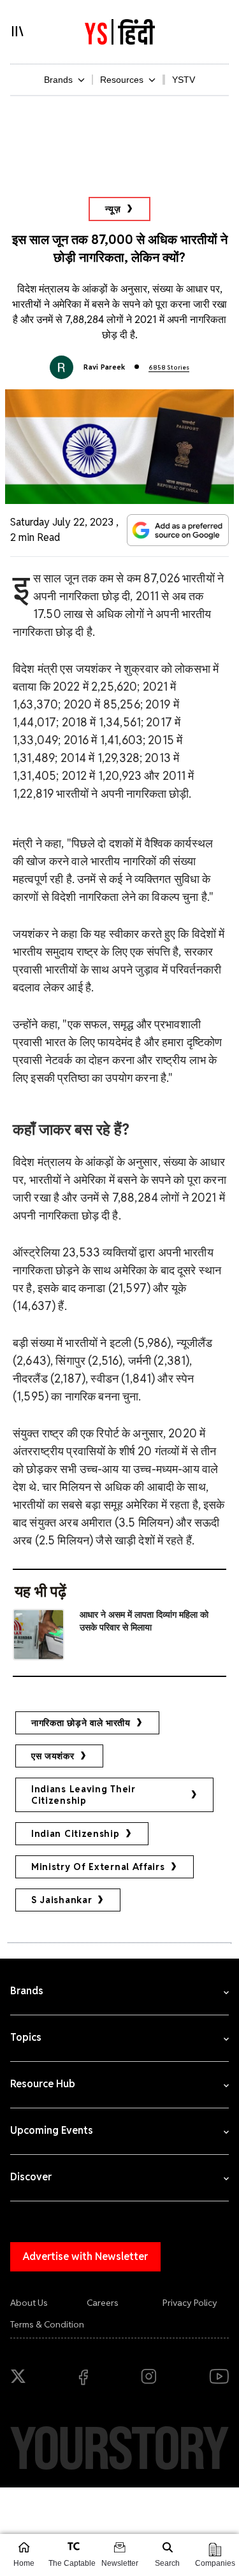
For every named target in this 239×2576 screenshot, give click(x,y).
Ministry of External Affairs (98, 1867)
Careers (103, 2303)
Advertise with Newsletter (85, 2256)
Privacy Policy (190, 2303)
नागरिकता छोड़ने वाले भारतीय (81, 1723)
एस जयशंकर (53, 1756)
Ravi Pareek (105, 367)
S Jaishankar (62, 1900)
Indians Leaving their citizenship (83, 1795)
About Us (29, 2303)
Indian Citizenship (76, 1834)
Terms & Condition (47, 2324)
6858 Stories (169, 367)
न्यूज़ (113, 209)
